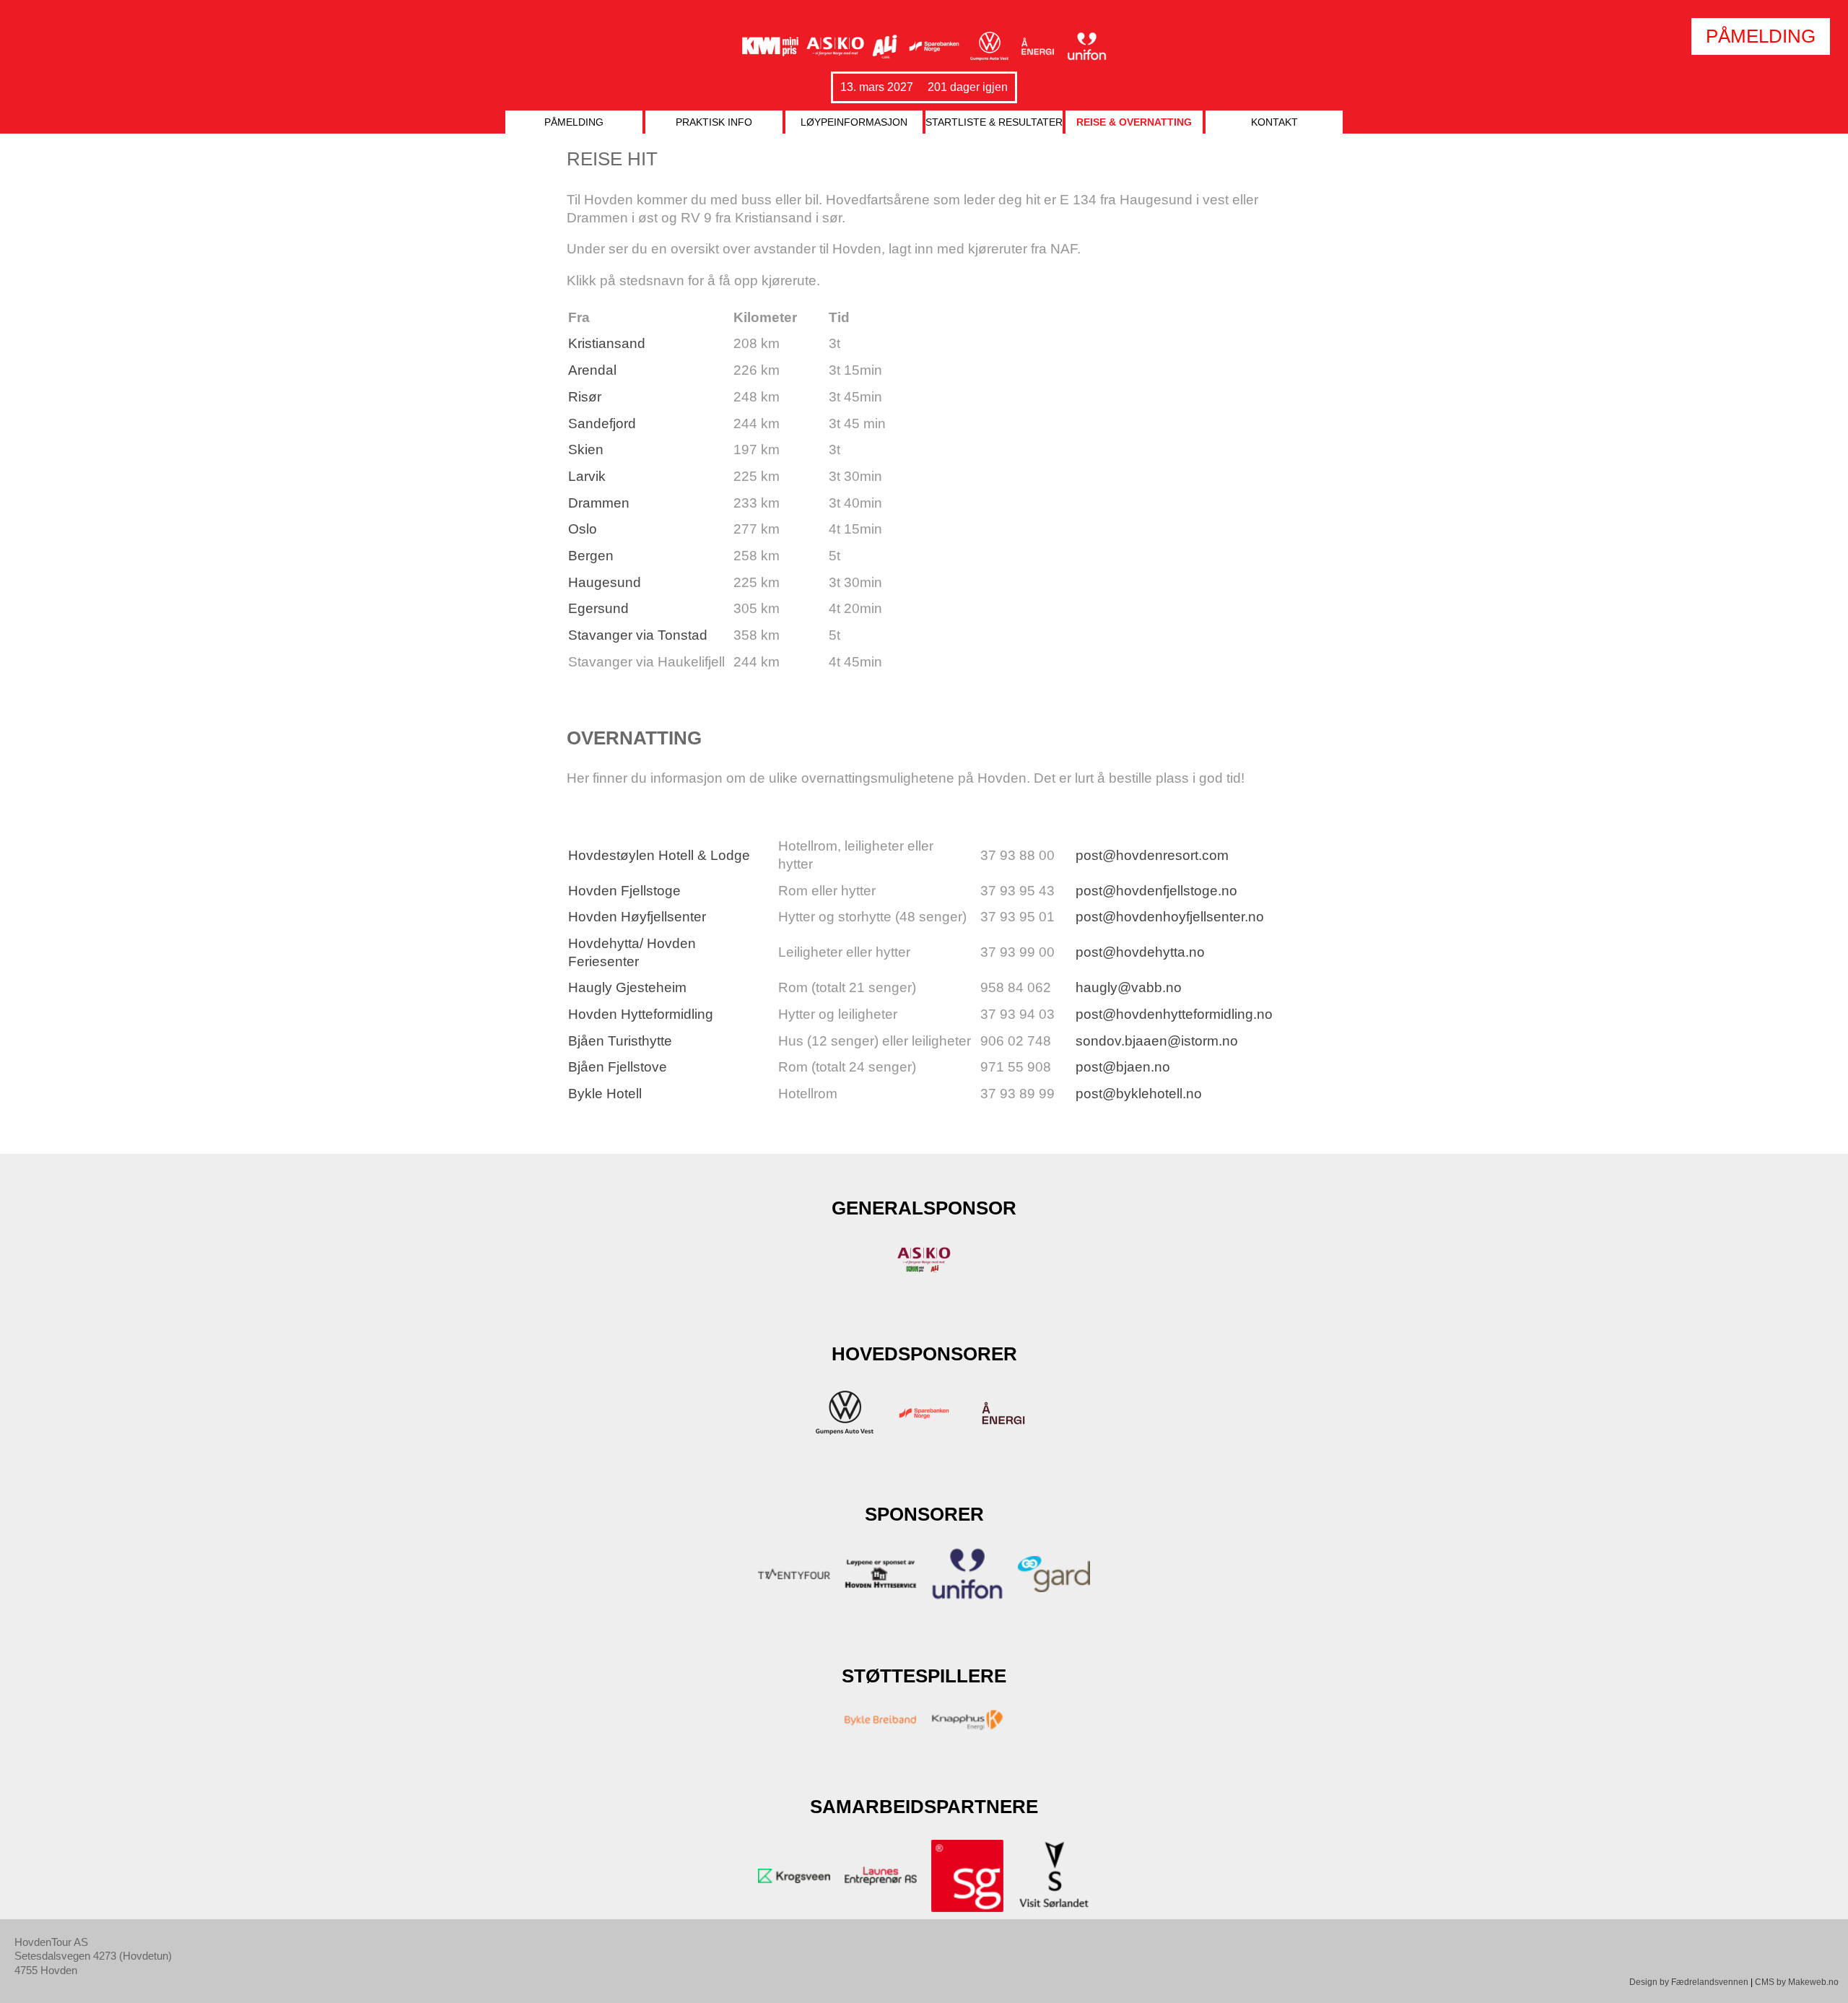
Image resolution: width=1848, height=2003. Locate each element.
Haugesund (605, 582)
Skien (586, 449)
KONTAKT (1274, 122)
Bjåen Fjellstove (618, 1067)
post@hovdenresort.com (1152, 855)
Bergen (591, 556)
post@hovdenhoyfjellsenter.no (1170, 917)
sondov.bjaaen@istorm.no (1157, 1041)
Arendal (592, 370)
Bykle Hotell (605, 1094)
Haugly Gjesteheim (627, 987)
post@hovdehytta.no (1140, 952)
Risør (585, 397)
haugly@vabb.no (1129, 987)
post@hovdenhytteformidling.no (1174, 1014)
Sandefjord (602, 423)
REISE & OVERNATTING (1134, 122)
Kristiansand (607, 343)
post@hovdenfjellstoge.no (1156, 891)
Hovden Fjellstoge (624, 891)
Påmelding (574, 122)
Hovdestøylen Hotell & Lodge (659, 855)
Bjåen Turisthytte (620, 1041)
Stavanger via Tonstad (638, 635)
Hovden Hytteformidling (641, 1014)
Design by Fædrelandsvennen (1689, 1982)
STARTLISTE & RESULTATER (994, 122)
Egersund (598, 608)
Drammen (599, 503)
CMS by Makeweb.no (1797, 1982)
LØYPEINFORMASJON (854, 122)
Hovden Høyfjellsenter (637, 917)
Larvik (587, 476)
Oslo (583, 529)
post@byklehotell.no (1139, 1094)
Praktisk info (714, 122)
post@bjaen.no (1123, 1067)
